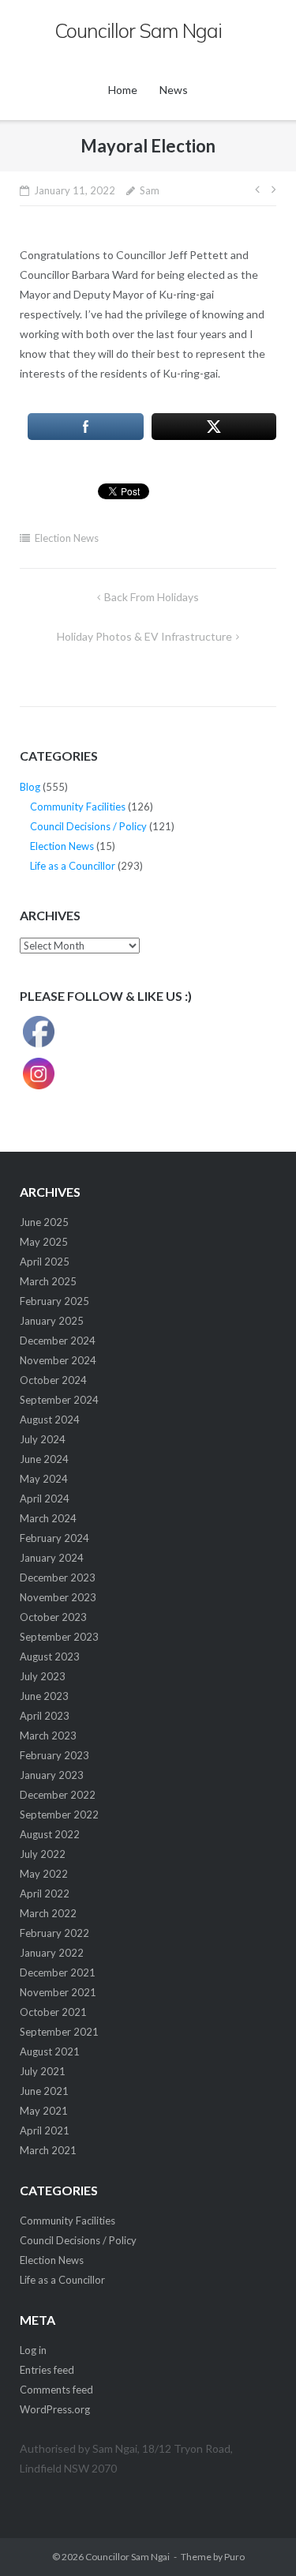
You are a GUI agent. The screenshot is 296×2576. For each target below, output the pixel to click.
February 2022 (54, 1933)
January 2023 (52, 1775)
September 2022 (59, 1814)
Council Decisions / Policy (88, 826)
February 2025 (54, 1301)
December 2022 (58, 1795)
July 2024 (43, 1439)
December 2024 (58, 1341)
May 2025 (44, 1242)
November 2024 (58, 1360)
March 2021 (48, 2150)
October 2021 (53, 2012)
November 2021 (58, 1992)
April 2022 (45, 1893)
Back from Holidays (152, 597)
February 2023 (54, 1755)
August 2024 (50, 1420)
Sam (150, 190)
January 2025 (52, 1321)
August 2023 (50, 1657)
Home (123, 90)
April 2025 (45, 1262)
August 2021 (50, 2051)
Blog (30, 787)
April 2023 (45, 1716)
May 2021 (44, 2111)
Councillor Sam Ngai (127, 2557)
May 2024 (44, 1479)
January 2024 (52, 1558)
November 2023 (58, 1597)
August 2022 (50, 1834)
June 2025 (44, 1222)
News (174, 90)
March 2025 (48, 1281)
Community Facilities (78, 807)
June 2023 (44, 1696)
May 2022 (44, 1874)
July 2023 (43, 1676)
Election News (67, 538)
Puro (234, 2557)
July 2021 (43, 2071)
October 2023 (53, 1617)
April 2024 (45, 1499)
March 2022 (48, 1913)
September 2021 (59, 2032)
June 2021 (44, 2091)
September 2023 (59, 1637)
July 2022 (43, 1854)
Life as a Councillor (73, 866)
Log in (33, 2350)
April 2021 (45, 2130)
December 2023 (58, 1578)
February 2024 (54, 1538)
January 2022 (52, 1953)
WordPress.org (55, 2409)
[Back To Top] (257, 2538)
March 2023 (48, 1736)
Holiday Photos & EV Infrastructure (144, 636)
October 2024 (53, 1380)
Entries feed (47, 2370)
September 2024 (59, 1400)
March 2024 (48, 1518)
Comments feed (56, 2390)
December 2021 (58, 1972)
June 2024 (44, 1459)
